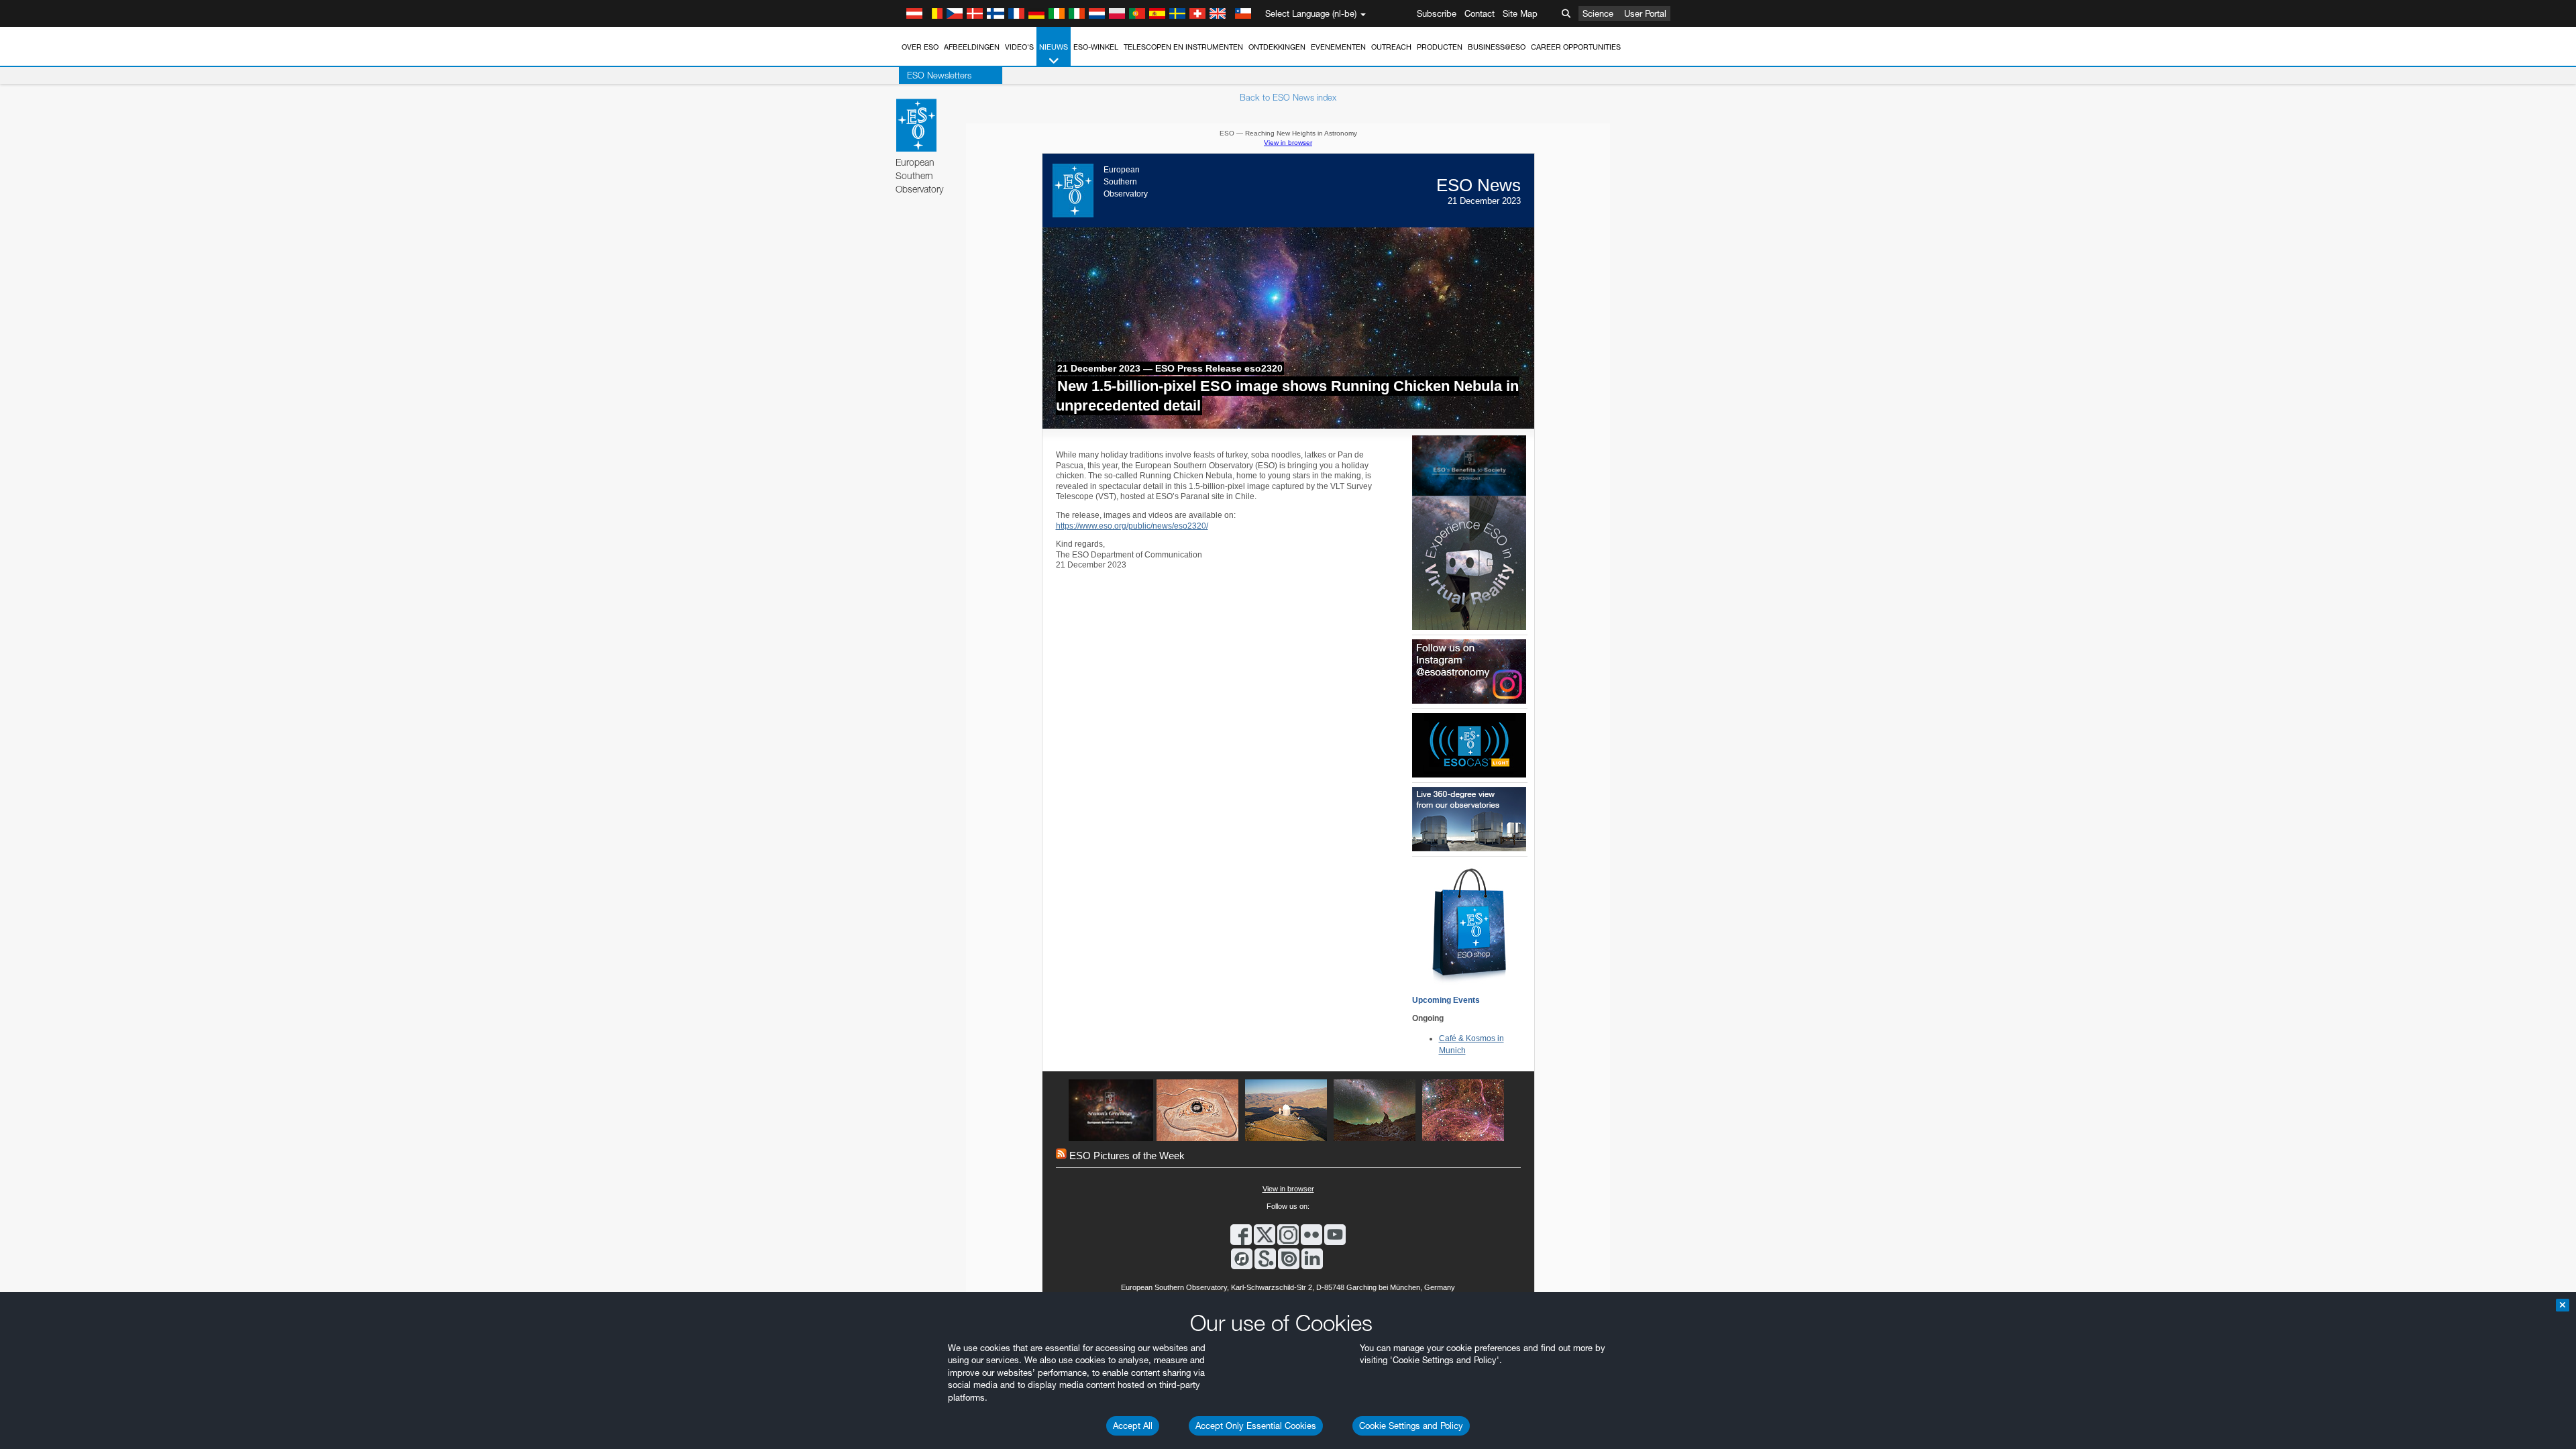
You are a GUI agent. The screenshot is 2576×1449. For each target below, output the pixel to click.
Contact (1480, 13)
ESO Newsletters (939, 75)
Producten (1440, 47)
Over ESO (920, 47)
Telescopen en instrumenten (1183, 47)
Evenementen (1338, 47)
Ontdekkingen (1277, 47)
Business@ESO (1497, 47)
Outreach (1391, 47)
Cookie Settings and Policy (1411, 1426)
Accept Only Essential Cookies (1256, 1426)
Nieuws (1054, 47)
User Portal (1645, 13)
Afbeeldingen (972, 47)
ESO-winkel (1096, 47)
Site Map (1520, 13)
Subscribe (1437, 13)
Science (1598, 13)
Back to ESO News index (1288, 97)
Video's (1019, 47)
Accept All (1133, 1426)
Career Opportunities (1576, 47)
